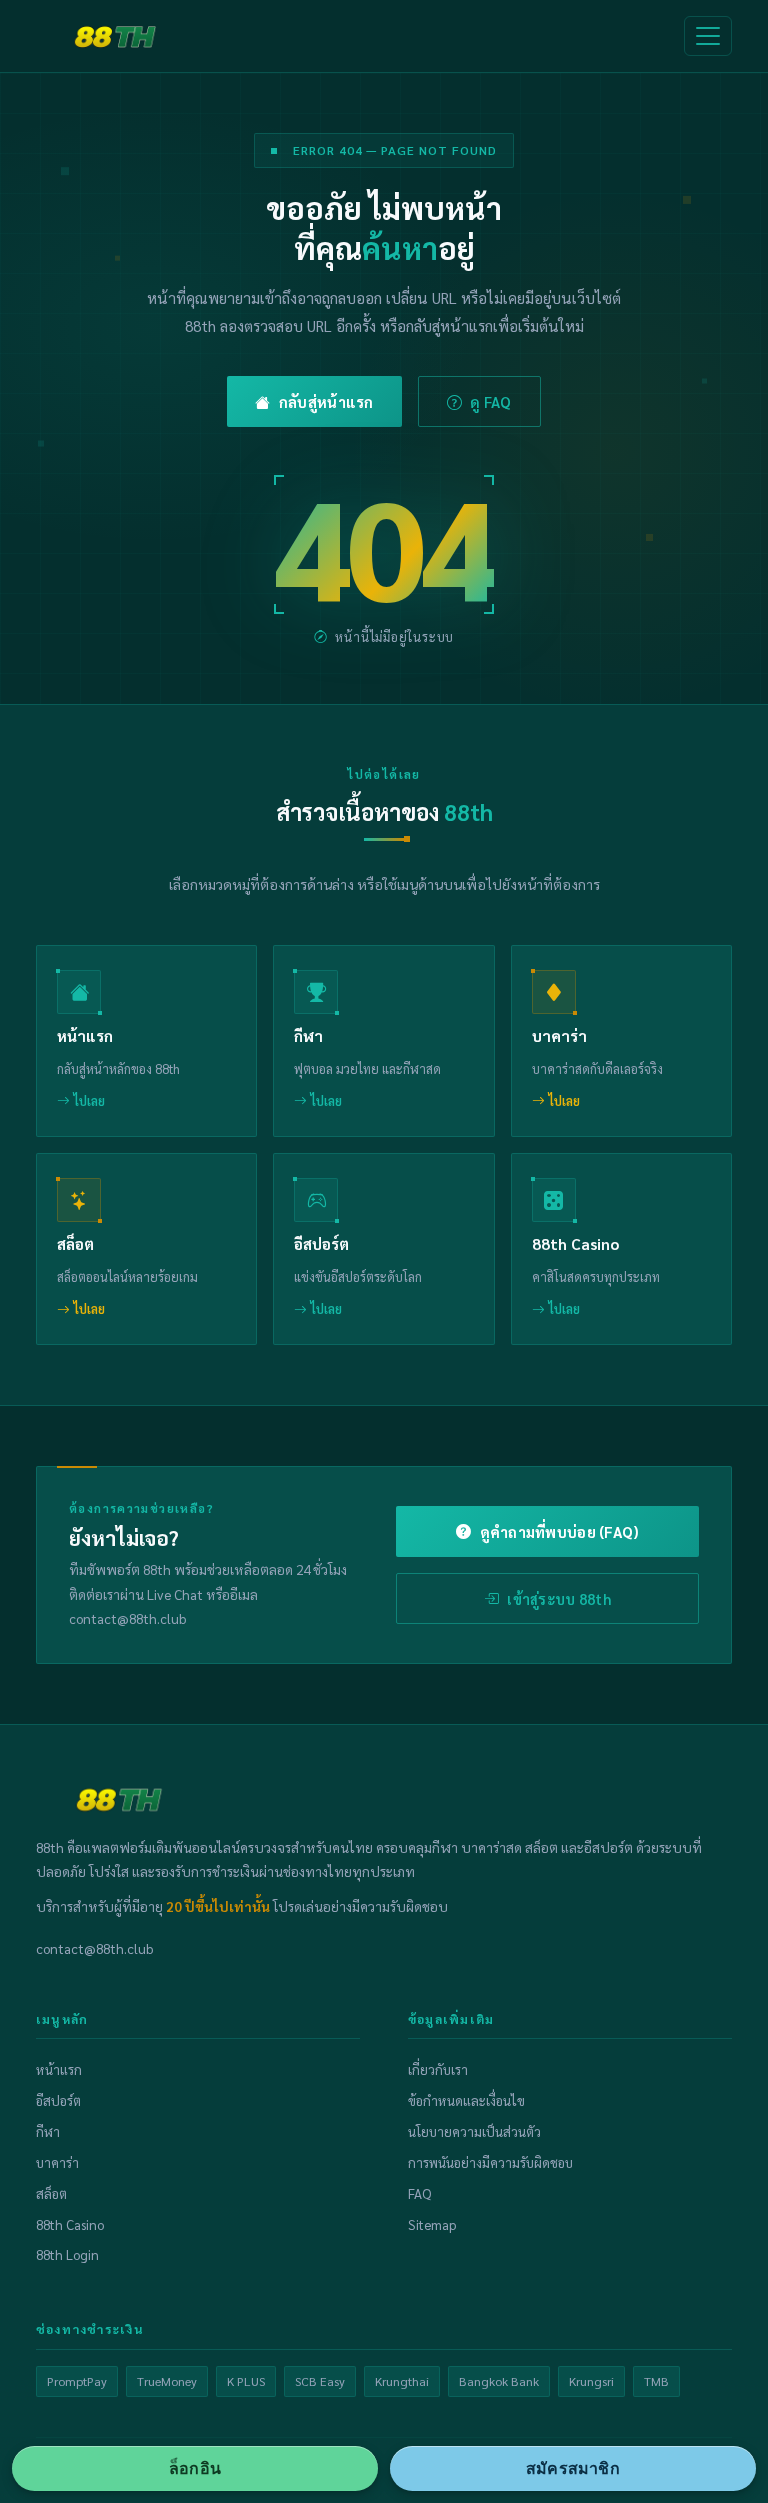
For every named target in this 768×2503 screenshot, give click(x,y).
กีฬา (48, 2131)
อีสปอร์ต (58, 2100)
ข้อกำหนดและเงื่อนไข (466, 2100)
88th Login (67, 2254)
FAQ (419, 2193)
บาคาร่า (57, 2162)
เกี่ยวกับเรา (438, 2069)
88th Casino (70, 2224)
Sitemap (432, 2224)
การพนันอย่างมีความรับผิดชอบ (490, 2162)
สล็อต (51, 2193)
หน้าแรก (59, 2069)
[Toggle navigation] (708, 36)
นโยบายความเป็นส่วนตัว (474, 2131)
